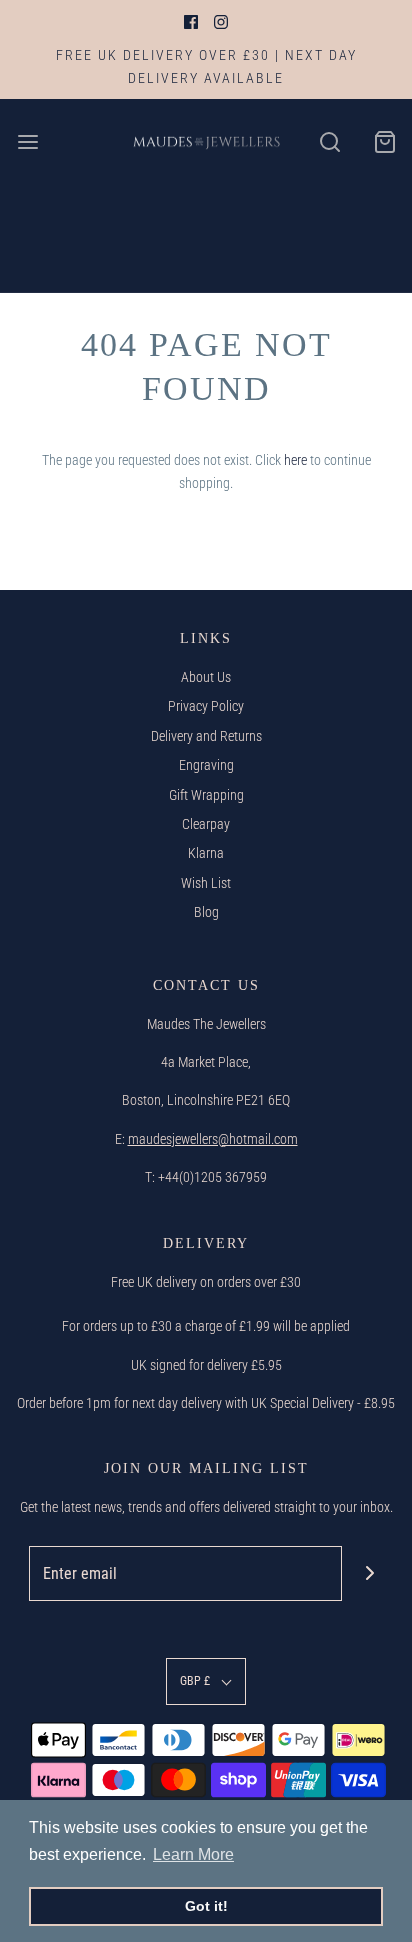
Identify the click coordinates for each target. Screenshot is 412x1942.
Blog (206, 912)
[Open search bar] (329, 141)
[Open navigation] (27, 141)
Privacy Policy (206, 706)
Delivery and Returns (206, 736)
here (295, 460)
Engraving (206, 765)
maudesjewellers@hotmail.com (213, 1139)
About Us (206, 677)
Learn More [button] (193, 1854)
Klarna (206, 853)
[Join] (369, 1573)
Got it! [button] (206, 1906)
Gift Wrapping (206, 795)
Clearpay (206, 824)
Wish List (206, 883)
